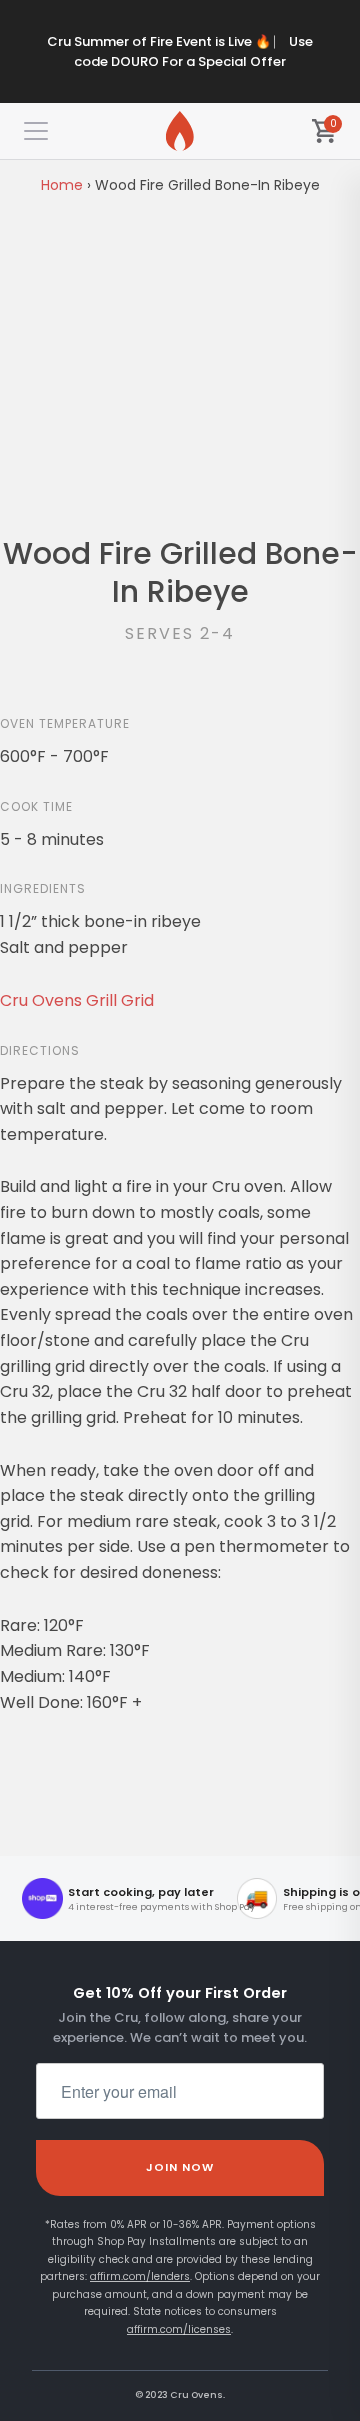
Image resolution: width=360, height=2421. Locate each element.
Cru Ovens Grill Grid (77, 1000)
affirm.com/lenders (140, 2276)
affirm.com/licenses (179, 2329)
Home (62, 185)
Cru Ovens (196, 2394)
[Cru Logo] (180, 131)
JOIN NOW (180, 2167)
